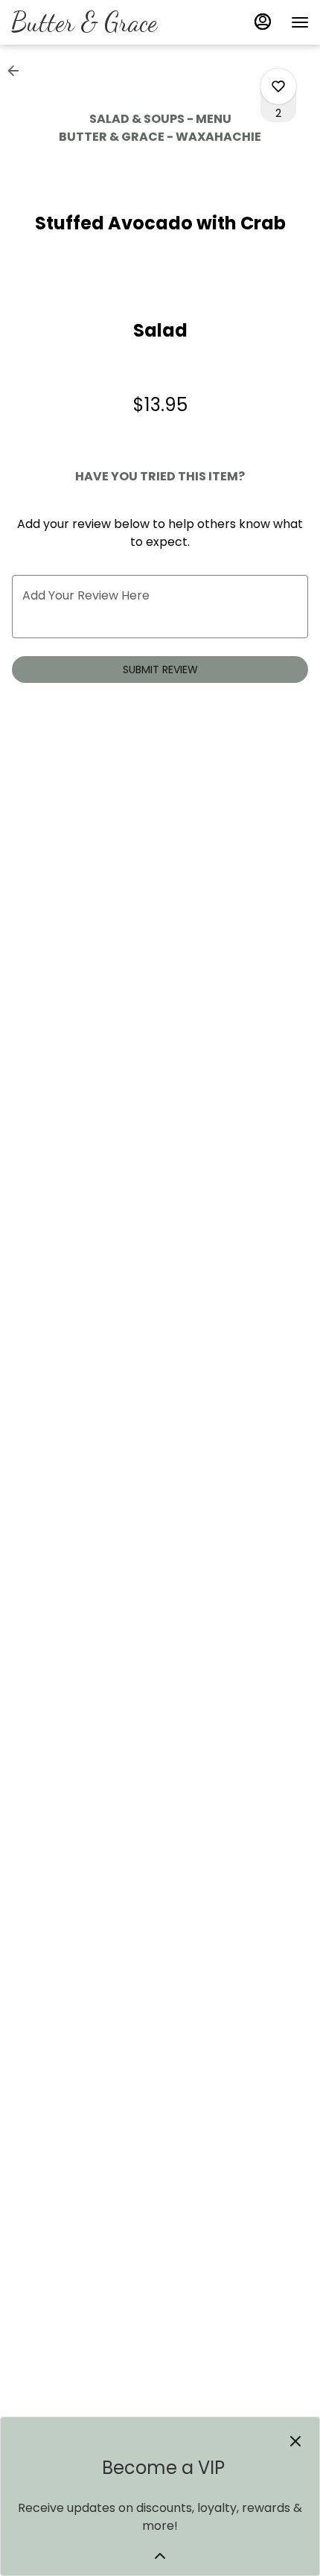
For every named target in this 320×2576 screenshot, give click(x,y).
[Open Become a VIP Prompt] (160, 2556)
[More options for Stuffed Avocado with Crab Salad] (278, 86)
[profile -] (263, 22)
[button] (18, 71)
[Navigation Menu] (300, 22)
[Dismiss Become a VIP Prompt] (295, 2441)
